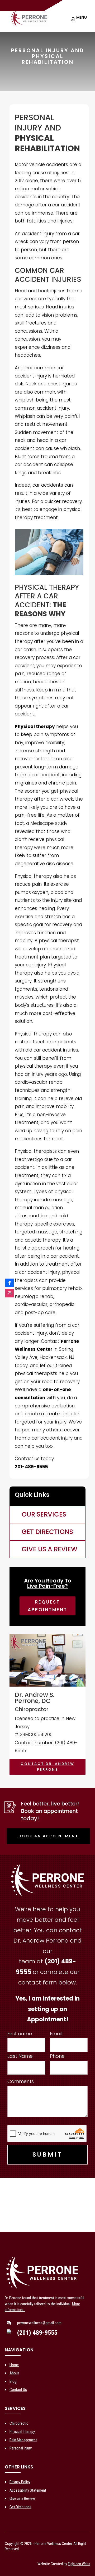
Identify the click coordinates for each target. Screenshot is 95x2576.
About (14, 2373)
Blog (13, 2381)
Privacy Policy (20, 2482)
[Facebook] (9, 1283)
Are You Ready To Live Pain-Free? (48, 1583)
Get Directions (20, 2507)
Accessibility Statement (28, 2490)
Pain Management (23, 2440)
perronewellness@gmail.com (39, 2323)
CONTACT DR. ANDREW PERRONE (47, 1767)
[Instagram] (9, 1293)
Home (14, 2365)
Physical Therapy (22, 2432)
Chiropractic (19, 2423)
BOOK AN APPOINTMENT (48, 1836)
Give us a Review (22, 2498)
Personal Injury (21, 2448)
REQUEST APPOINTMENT (47, 1606)
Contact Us (18, 2390)
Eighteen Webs (79, 2564)
